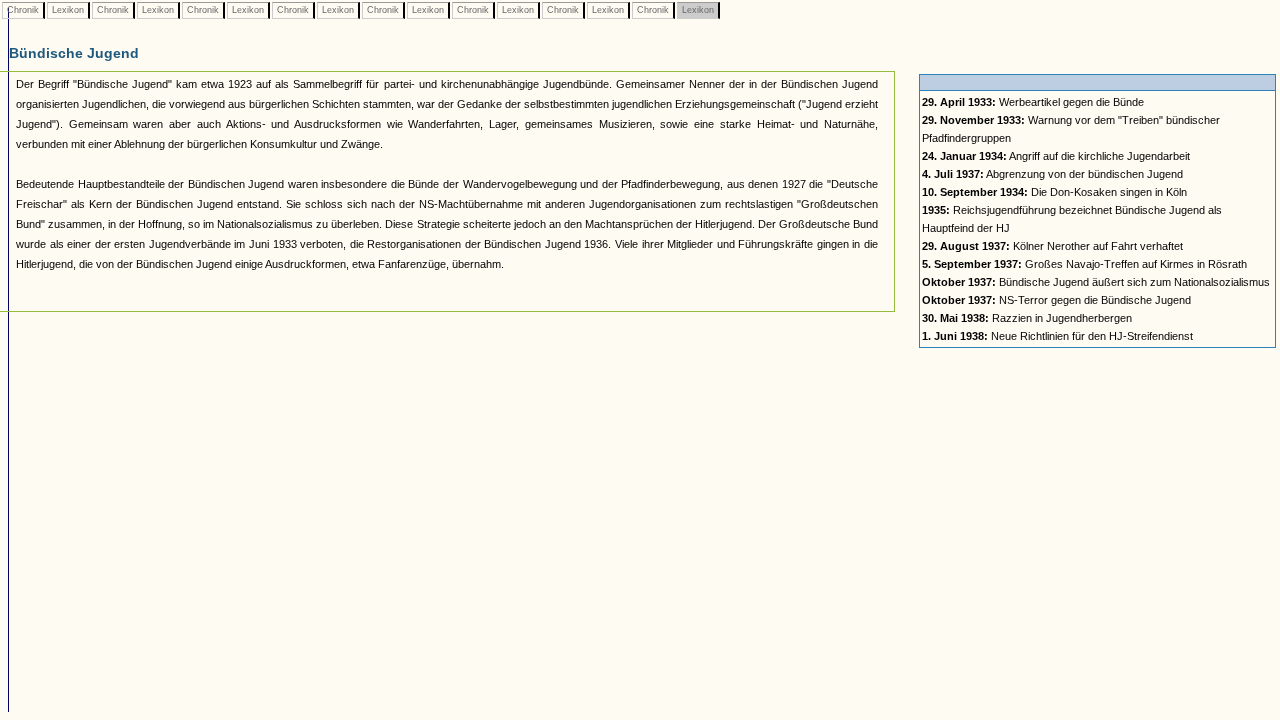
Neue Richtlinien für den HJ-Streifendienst (1057, 336)
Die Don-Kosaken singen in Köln (1054, 192)
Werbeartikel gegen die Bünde (1033, 102)
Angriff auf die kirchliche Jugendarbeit (1056, 156)
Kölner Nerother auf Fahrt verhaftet (1052, 246)
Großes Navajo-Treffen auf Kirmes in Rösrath (1084, 264)
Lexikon (68, 10)
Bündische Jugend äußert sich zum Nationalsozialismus (1096, 282)
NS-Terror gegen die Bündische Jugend (1056, 300)
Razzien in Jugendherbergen (1027, 318)
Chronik (23, 10)
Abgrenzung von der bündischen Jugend (1052, 174)
